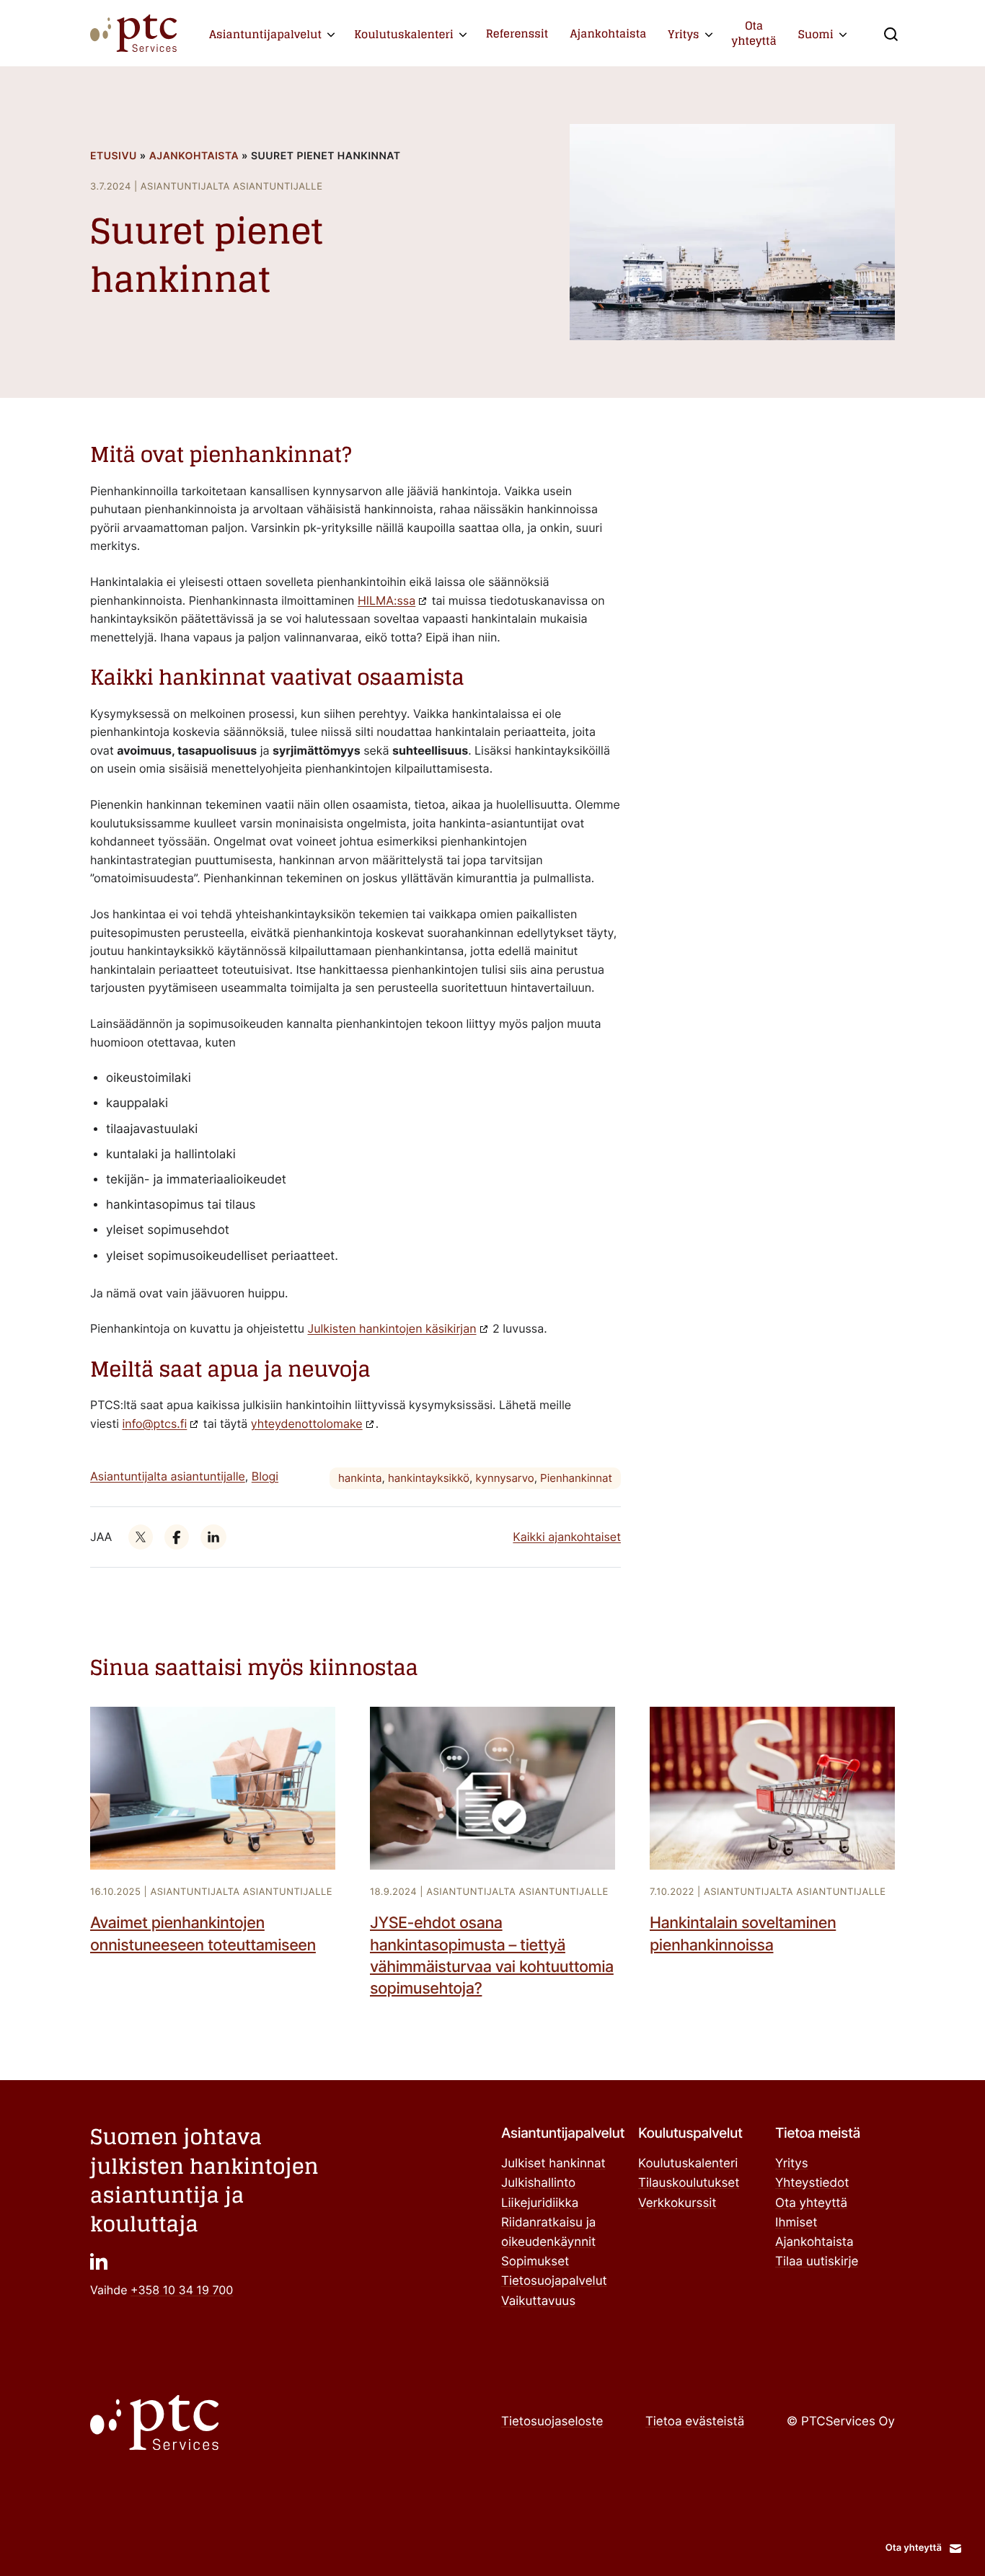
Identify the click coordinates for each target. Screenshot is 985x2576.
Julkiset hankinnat (553, 2164)
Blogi (265, 1476)
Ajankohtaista (608, 34)
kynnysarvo (504, 1478)
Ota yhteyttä (754, 33)
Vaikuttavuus (538, 2301)
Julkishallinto (538, 2183)
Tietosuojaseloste (552, 2422)
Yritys (683, 34)
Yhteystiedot (812, 2183)
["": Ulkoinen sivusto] (141, 1537)
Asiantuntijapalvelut (265, 34)
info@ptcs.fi (155, 1424)
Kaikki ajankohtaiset (567, 1537)
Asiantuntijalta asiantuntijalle (168, 1476)
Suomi (816, 34)
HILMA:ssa (387, 600)
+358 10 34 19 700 (182, 2290)
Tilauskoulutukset (689, 2183)
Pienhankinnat (576, 1478)
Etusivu (114, 156)
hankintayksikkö (429, 1478)
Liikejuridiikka (540, 2203)
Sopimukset (535, 2262)
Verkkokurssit (677, 2203)
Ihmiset (796, 2223)
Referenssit (517, 34)
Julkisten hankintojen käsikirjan (392, 1328)
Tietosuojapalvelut (554, 2281)
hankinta (360, 1478)
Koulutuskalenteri (404, 34)
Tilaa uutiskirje (817, 2262)
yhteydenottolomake (307, 1424)
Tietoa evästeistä (695, 2422)
